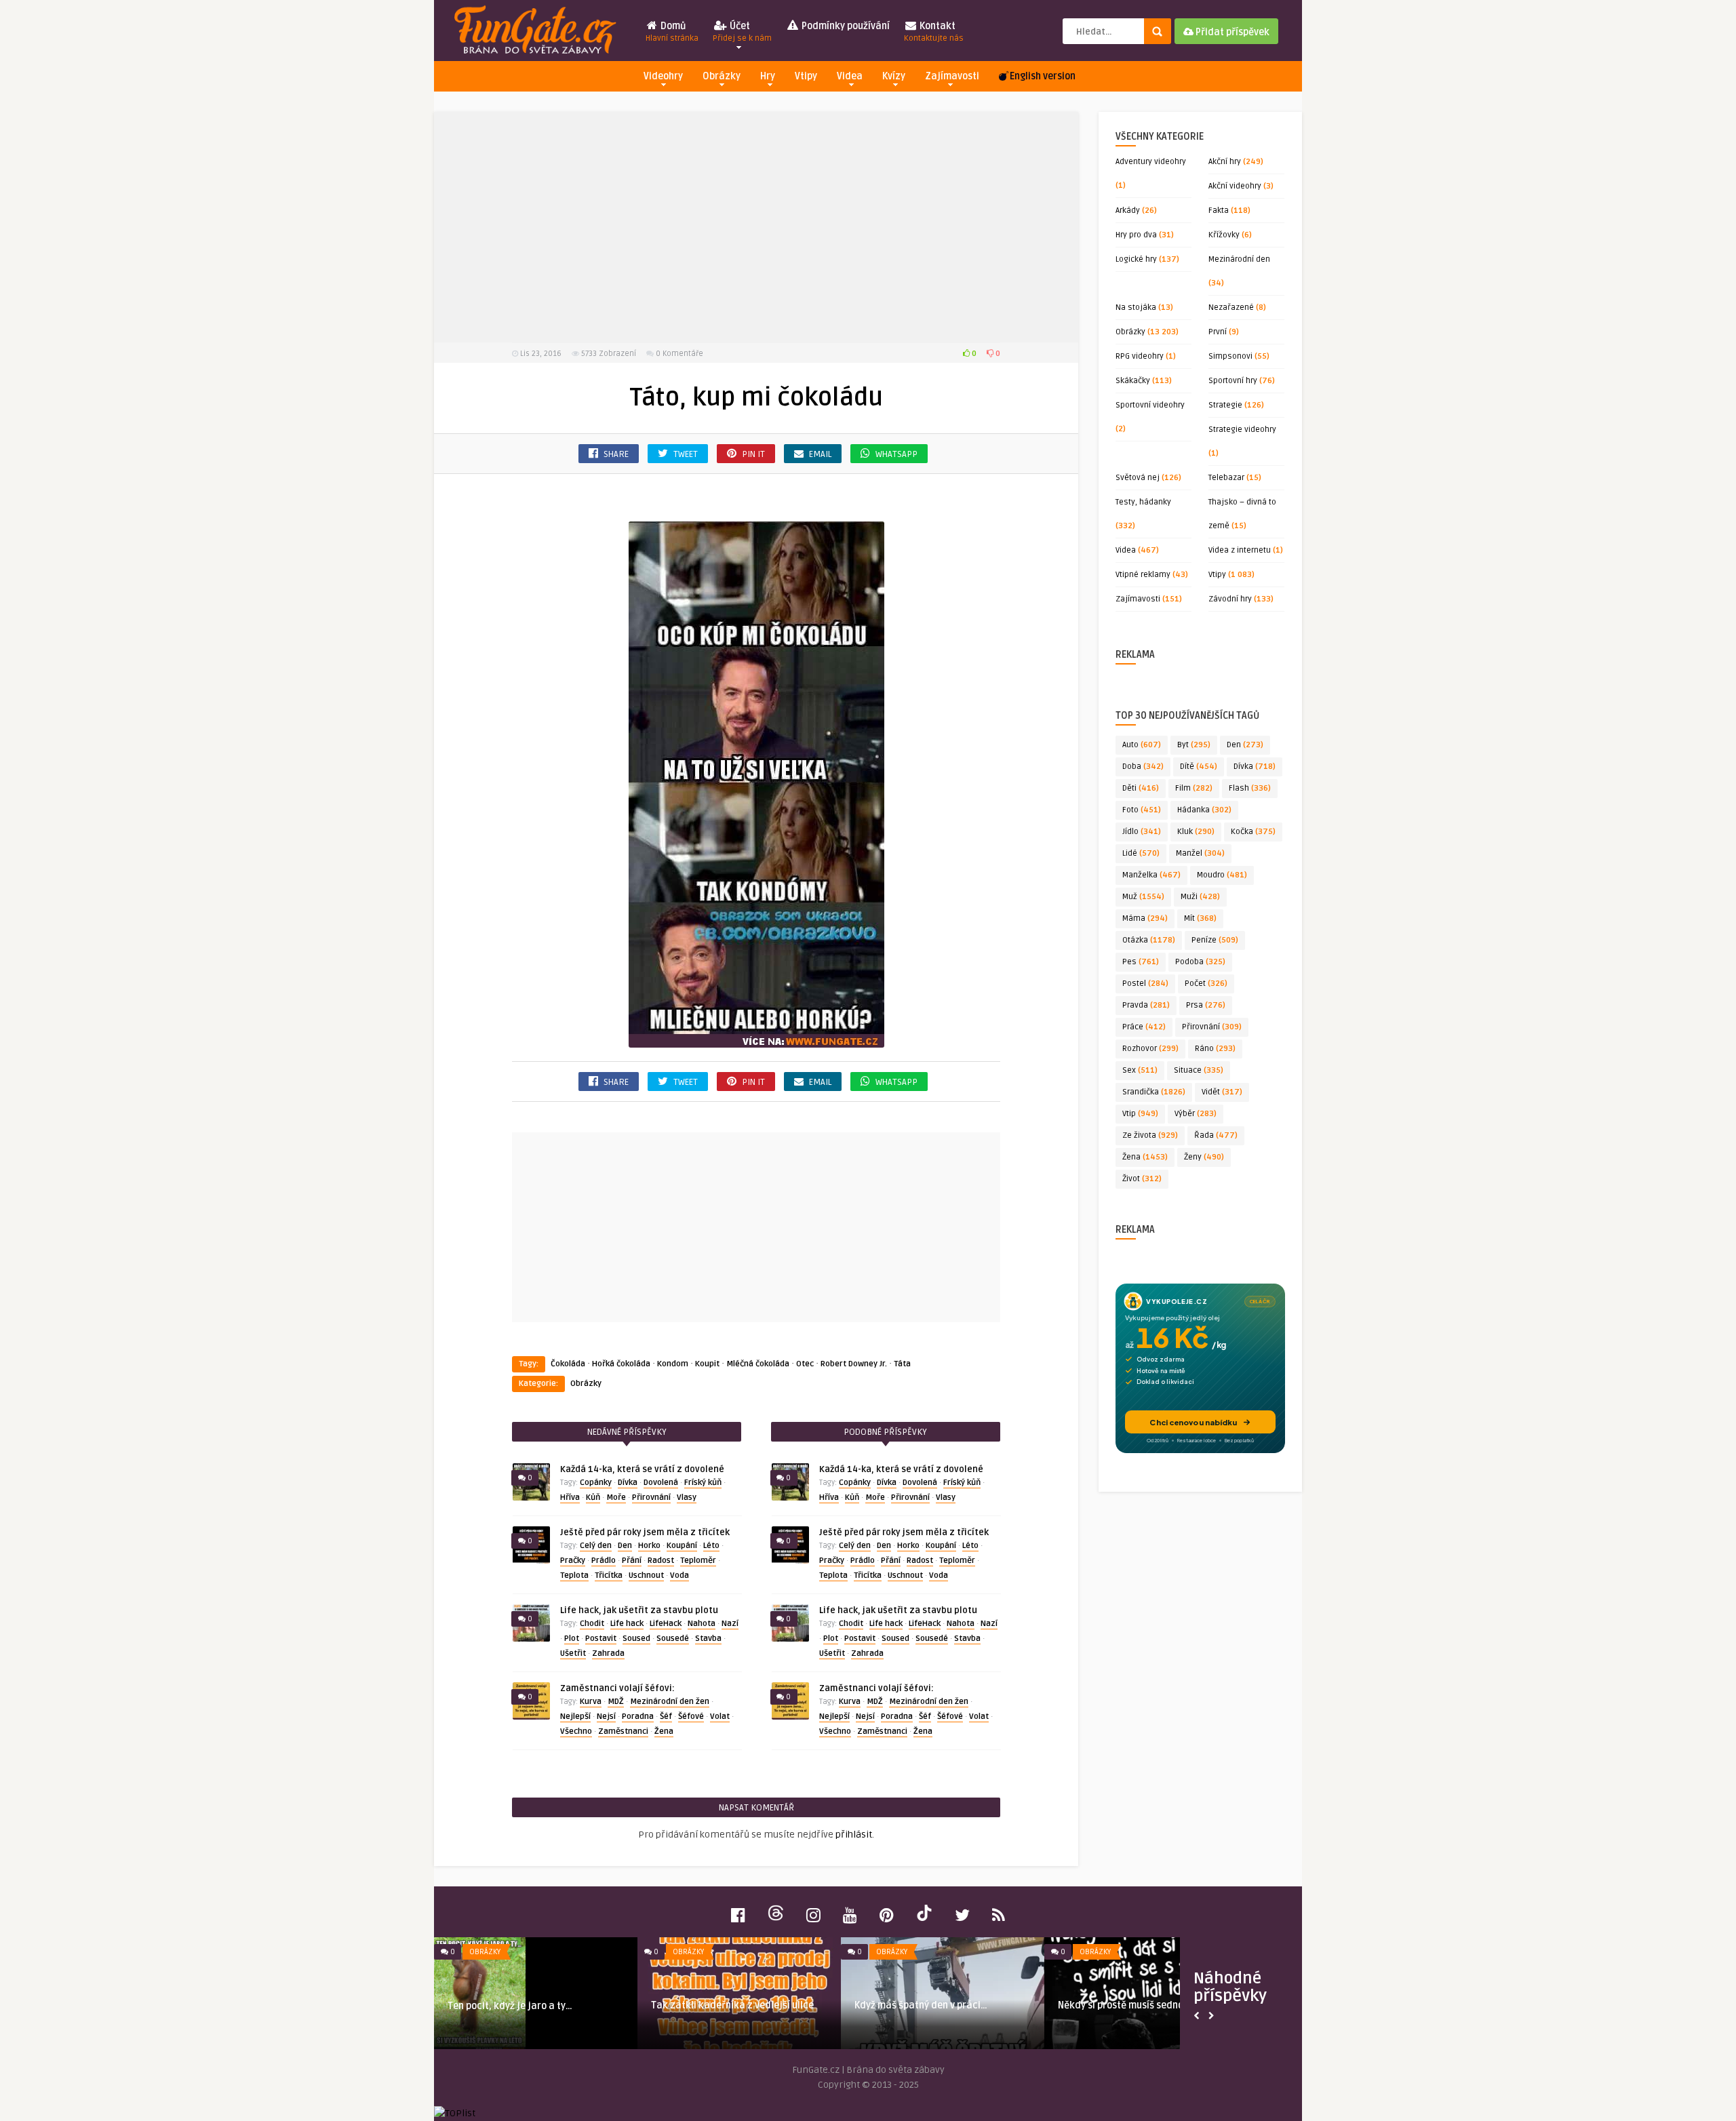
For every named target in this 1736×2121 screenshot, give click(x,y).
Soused (636, 1639)
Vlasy (687, 1498)
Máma (1145, 918)
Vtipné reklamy (1143, 575)
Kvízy (894, 76)
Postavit (601, 1639)
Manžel (1200, 853)
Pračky (573, 1561)
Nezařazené (1231, 308)
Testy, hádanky (1143, 502)
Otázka (1149, 940)
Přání (632, 1561)
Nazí (730, 1624)
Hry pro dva (1136, 235)
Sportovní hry (1233, 381)
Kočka (1253, 832)
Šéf (666, 1717)
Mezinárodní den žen (670, 1702)
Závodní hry (1230, 599)
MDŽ (616, 1702)
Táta (902, 1364)
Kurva (591, 1702)
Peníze (1215, 940)
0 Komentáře (679, 354)
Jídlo (1142, 832)
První (1218, 332)
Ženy (1204, 1157)
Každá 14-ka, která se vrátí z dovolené (642, 1469)
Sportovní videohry (1150, 405)
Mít (1200, 918)
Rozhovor (1150, 1049)
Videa (850, 76)
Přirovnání (651, 1498)
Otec (805, 1364)
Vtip (1140, 1114)
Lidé (1141, 853)
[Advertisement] (756, 227)
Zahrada (608, 1653)
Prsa (1206, 1005)
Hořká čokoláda (621, 1364)
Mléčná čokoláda (758, 1364)
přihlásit (854, 1835)
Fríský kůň (703, 1483)
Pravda (1146, 1005)
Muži (1200, 897)
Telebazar (1226, 478)
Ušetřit (573, 1653)
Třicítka (609, 1575)
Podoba (1200, 962)
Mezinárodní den (1239, 259)
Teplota (574, 1575)
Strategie (1225, 405)
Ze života (1150, 1135)
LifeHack (666, 1624)
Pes (1141, 962)
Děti (1141, 788)
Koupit (707, 1364)
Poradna (638, 1717)
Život (1142, 1179)
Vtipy (806, 76)
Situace (1199, 1070)
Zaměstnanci (623, 1731)
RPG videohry (1140, 356)
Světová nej (1138, 478)
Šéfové (691, 1717)
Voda (679, 1575)
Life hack (627, 1624)
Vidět (1222, 1092)
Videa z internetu (1240, 550)
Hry (768, 76)
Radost (661, 1561)
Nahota (702, 1624)
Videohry (663, 76)
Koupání (682, 1546)
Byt (1194, 745)
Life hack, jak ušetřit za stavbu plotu (639, 1610)
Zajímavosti (952, 76)
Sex (1140, 1070)
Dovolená (661, 1483)
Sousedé (673, 1639)
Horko (649, 1546)
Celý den (596, 1546)
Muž (1143, 897)
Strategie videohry (1242, 430)
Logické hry (1136, 259)
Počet (1206, 984)
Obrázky (722, 76)
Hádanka (1204, 810)
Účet (742, 32)
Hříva (570, 1498)
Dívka (628, 1483)
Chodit (592, 1624)
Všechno (576, 1731)
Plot (572, 1639)
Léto (711, 1546)
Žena (664, 1731)
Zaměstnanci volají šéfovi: (617, 1688)
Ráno (1215, 1049)
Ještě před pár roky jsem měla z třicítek (645, 1532)
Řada (1216, 1135)
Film (1194, 788)
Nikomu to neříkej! (488, 2005)
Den (625, 1546)
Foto (1142, 810)
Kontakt (934, 32)
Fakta (1219, 211)
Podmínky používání (845, 26)
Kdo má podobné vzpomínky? (1122, 2005)
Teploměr (698, 1561)
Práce (1144, 1027)
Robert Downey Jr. (854, 1364)
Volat (720, 1717)
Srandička (1154, 1092)
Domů (672, 32)
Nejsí (606, 1717)
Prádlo (604, 1561)
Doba (1143, 767)
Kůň (593, 1498)
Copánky (596, 1483)
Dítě (1199, 767)
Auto (1142, 745)
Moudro (1222, 875)
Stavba (708, 1639)
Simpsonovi (1230, 356)
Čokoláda (568, 1364)
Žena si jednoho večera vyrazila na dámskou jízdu (932, 2011)
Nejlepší (575, 1717)
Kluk (1196, 832)
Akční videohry (1235, 186)
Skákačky (1133, 381)
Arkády (1128, 211)
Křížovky (1224, 235)
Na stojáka (1136, 308)
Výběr (1196, 1114)
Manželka (1151, 875)
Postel (1145, 984)
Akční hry (1225, 162)
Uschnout (646, 1575)
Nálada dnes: (681, 2005)
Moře (616, 1498)
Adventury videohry (1151, 162)
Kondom (673, 1364)
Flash (1250, 788)
